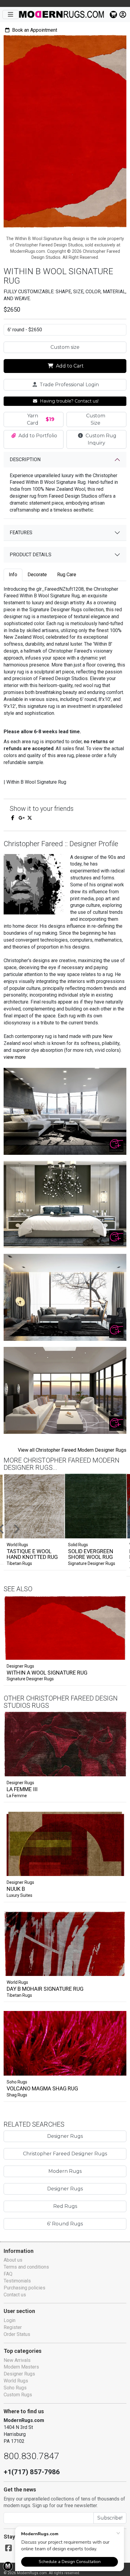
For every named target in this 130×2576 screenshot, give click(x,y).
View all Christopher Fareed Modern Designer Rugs (72, 1450)
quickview (117, 1654)
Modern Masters (21, 2367)
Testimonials (17, 2281)
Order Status (17, 2334)
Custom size (65, 347)
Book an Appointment (34, 30)
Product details (31, 555)
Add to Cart (69, 366)
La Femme (17, 1796)
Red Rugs (65, 2206)
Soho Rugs (17, 2082)
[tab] (13, 575)
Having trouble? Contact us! (69, 401)
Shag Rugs (17, 2095)
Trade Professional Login (69, 385)
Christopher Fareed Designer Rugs (65, 2154)
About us (13, 2260)
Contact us (15, 2295)
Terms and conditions (26, 2267)
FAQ (8, 2274)
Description (25, 459)
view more (15, 1057)
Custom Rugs (18, 2395)
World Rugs (17, 1982)
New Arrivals (17, 2360)
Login (10, 2320)
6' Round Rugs (65, 2224)
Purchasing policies (24, 2288)
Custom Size (96, 419)
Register (13, 2327)
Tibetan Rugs (19, 1563)
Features (21, 533)
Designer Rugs (20, 1666)
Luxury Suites (19, 1895)
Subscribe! (110, 2518)
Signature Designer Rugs (92, 1563)
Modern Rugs (65, 2171)
